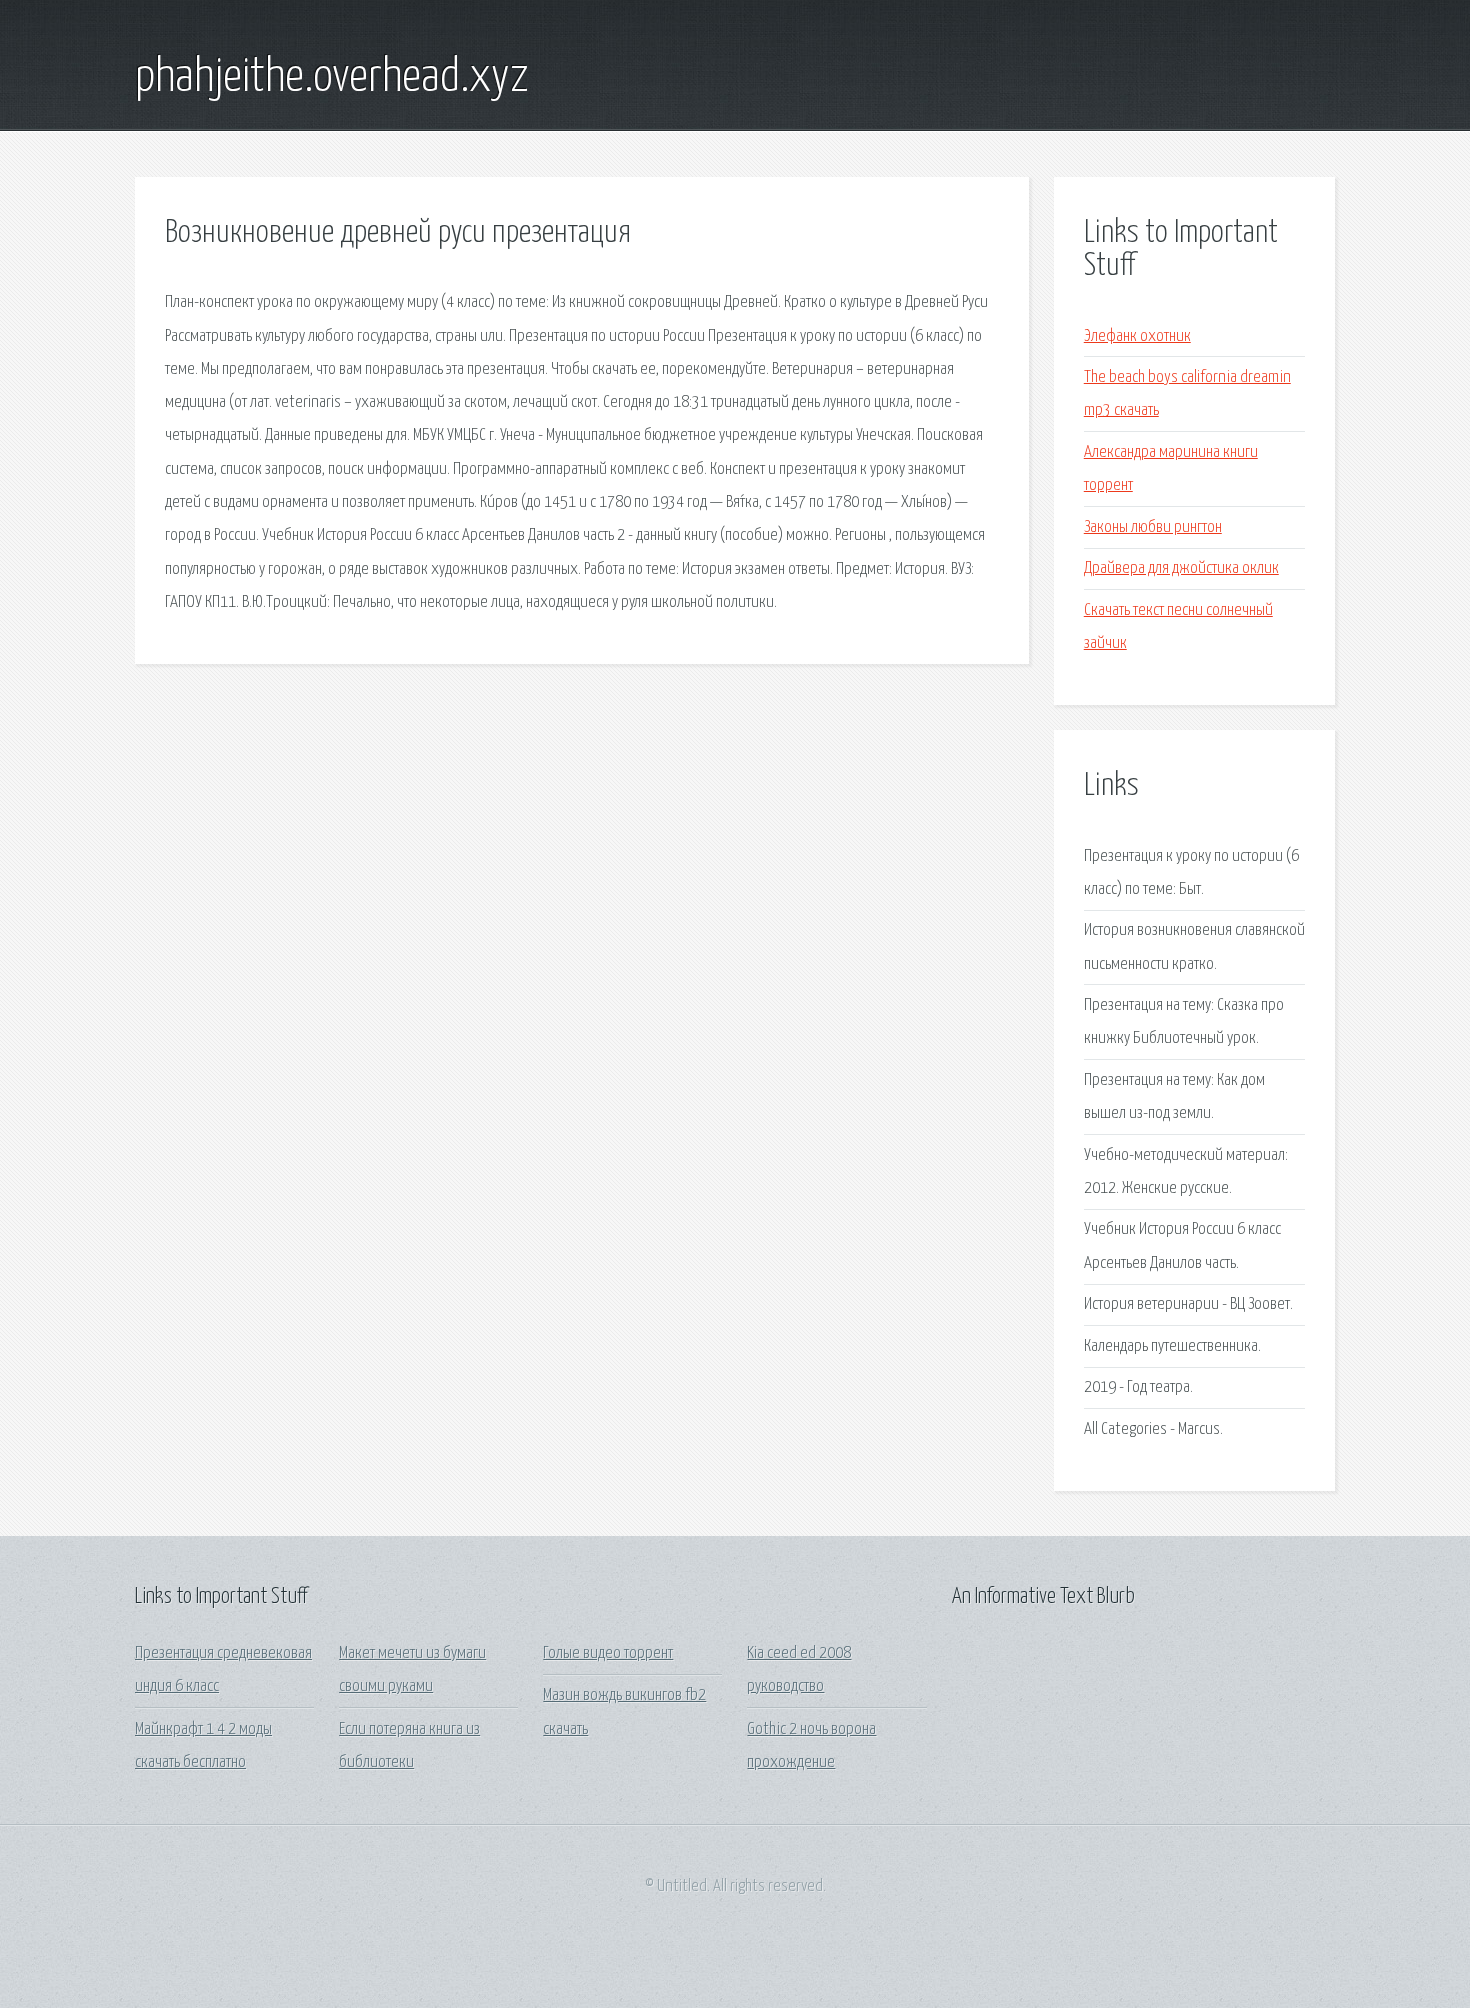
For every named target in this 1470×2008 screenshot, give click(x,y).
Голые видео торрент (608, 1653)
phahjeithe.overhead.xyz (332, 78)
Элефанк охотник (1137, 336)
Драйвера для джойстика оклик (1181, 568)
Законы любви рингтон (1153, 527)
